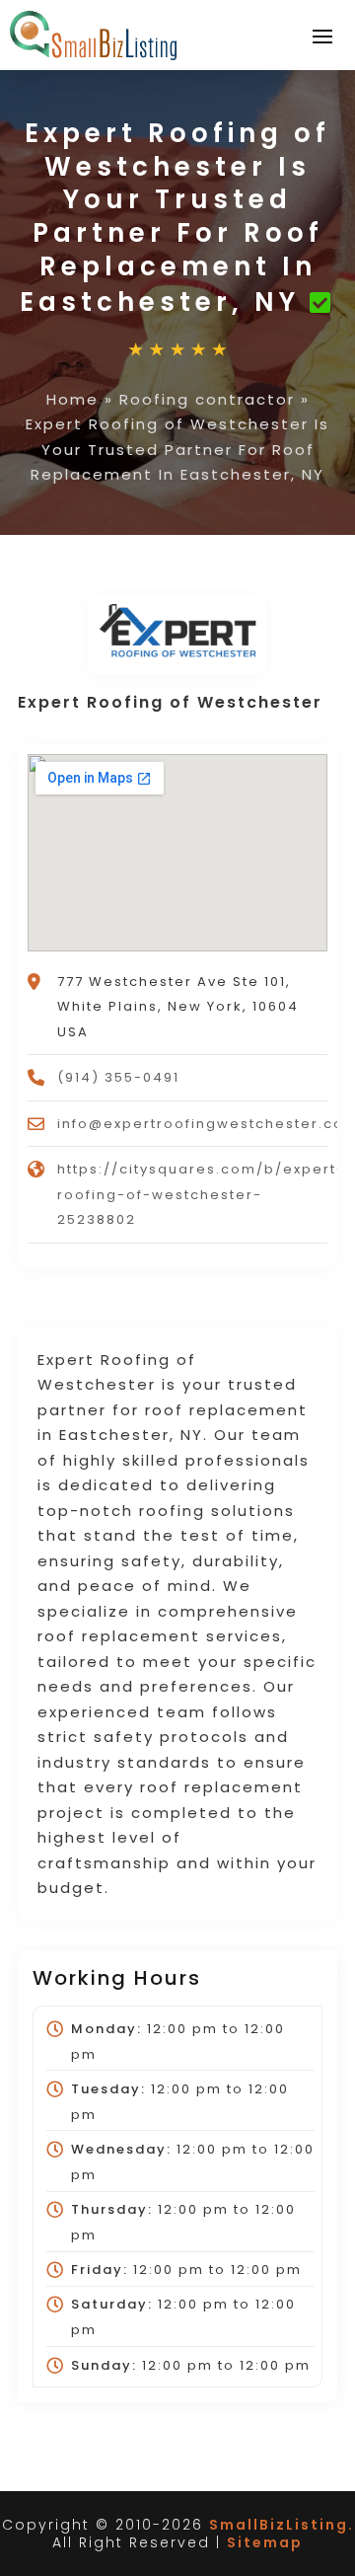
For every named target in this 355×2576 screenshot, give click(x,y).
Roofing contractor (207, 399)
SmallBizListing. (282, 2525)
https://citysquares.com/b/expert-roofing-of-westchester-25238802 (201, 1194)
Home (72, 399)
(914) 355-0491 (118, 1077)
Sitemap (265, 2542)
